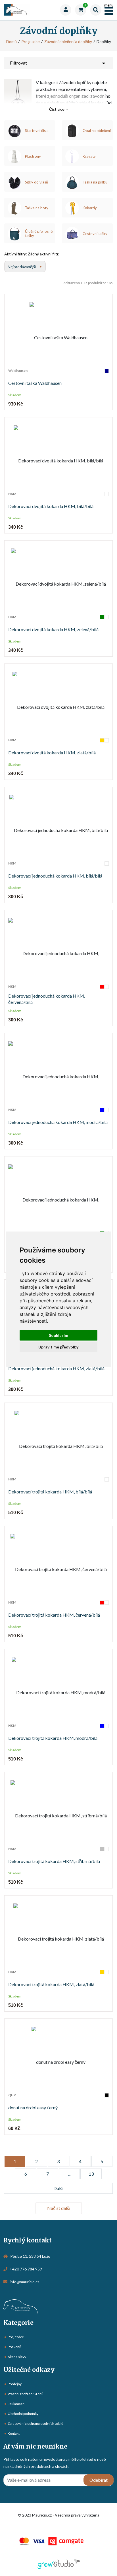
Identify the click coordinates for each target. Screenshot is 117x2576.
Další (58, 2188)
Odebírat (99, 2480)
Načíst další (59, 2208)
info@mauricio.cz (24, 2282)
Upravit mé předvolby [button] (58, 1347)
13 (91, 2174)
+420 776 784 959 (26, 2269)
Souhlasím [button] (58, 1335)
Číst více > (58, 109)
